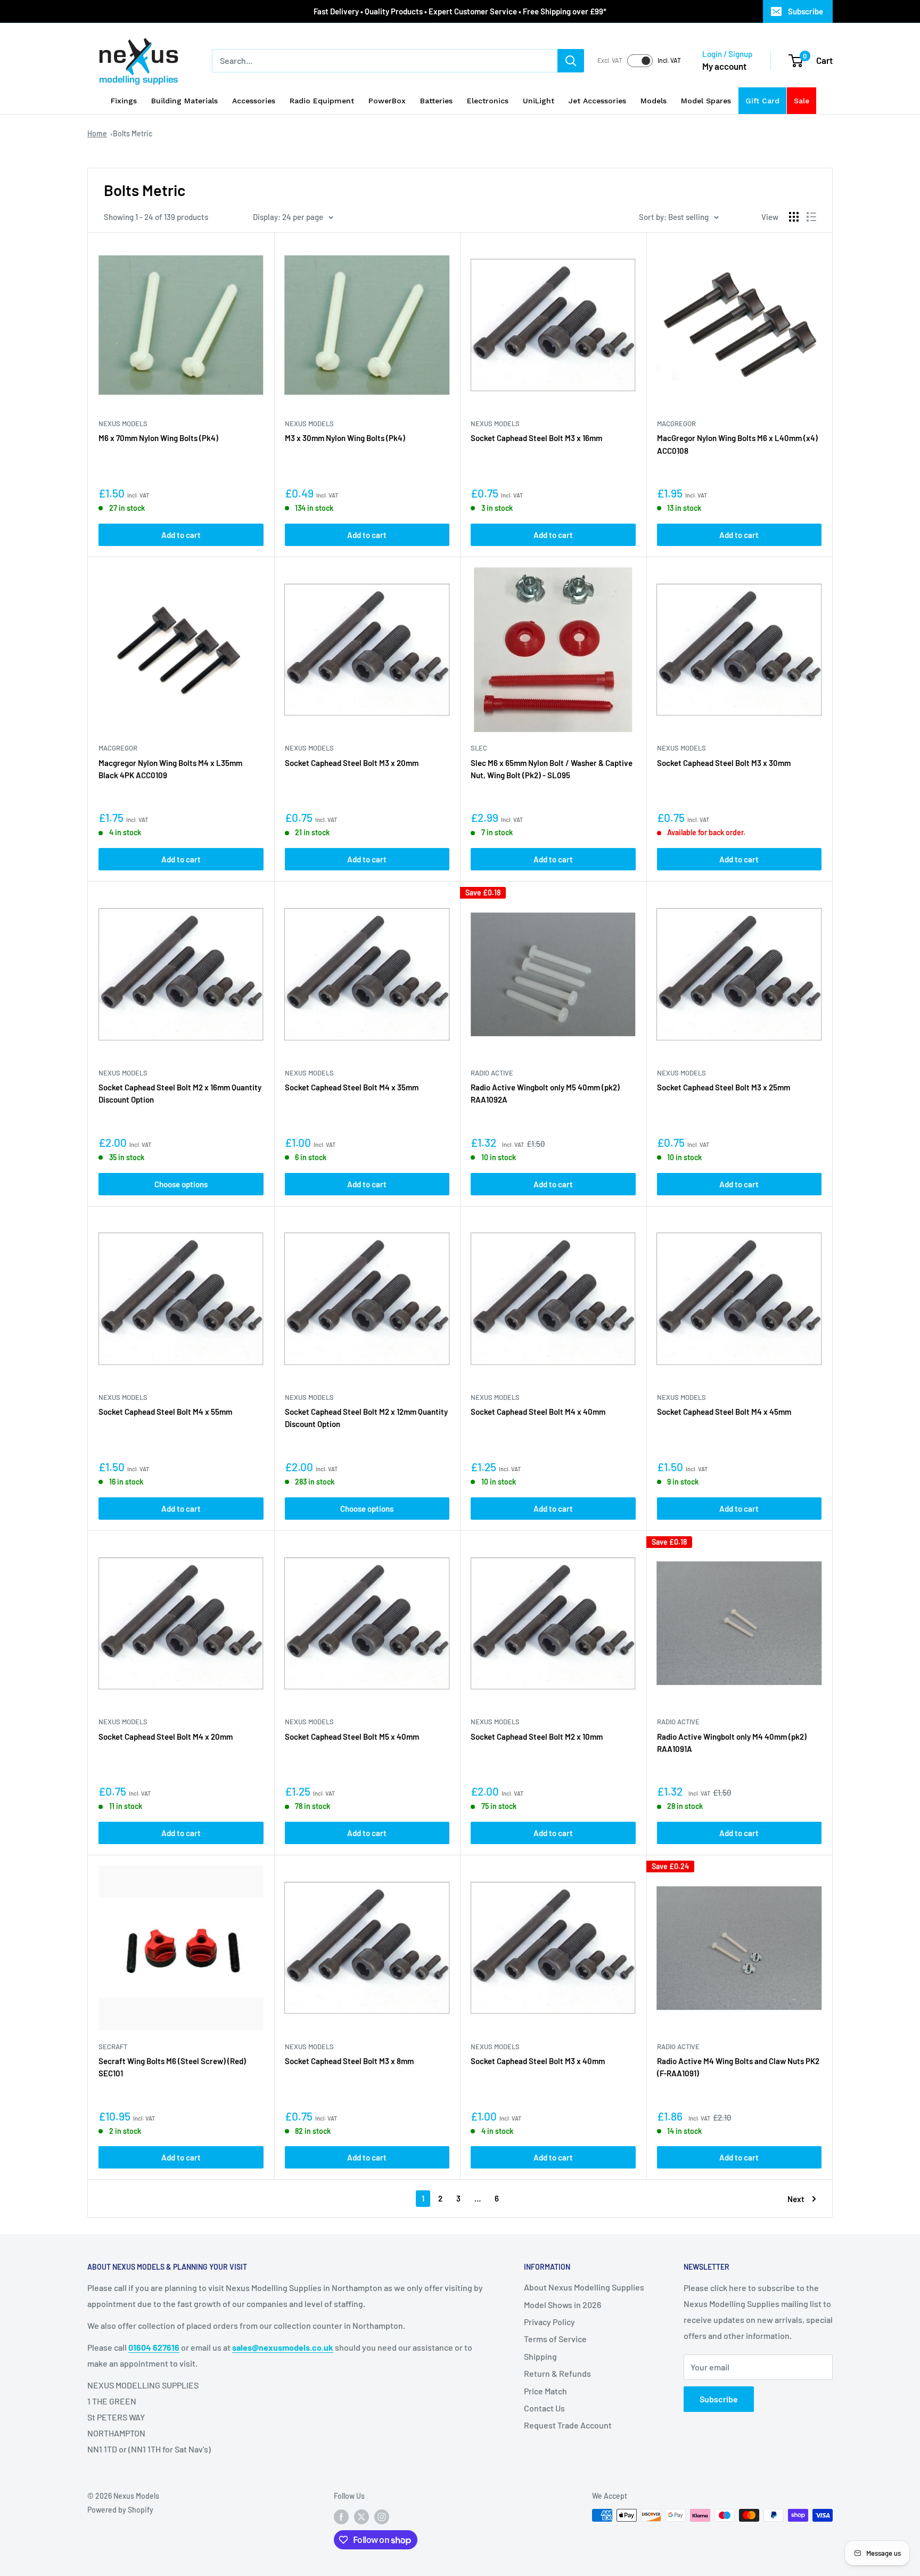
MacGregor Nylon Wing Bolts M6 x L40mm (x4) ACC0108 (737, 444)
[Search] (571, 61)
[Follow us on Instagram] (382, 2516)
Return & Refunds (557, 2373)
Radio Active (492, 1073)
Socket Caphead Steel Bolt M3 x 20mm (352, 763)
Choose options (181, 1184)
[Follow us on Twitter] (362, 2516)
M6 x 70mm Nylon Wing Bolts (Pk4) (158, 438)
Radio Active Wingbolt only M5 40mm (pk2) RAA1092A (545, 1093)
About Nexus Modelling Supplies (584, 2287)
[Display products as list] (811, 217)
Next (796, 2199)
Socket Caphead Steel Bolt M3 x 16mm (536, 438)
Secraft (113, 2047)
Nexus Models (123, 423)
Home (97, 133)
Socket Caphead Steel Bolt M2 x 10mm (537, 1737)
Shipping (540, 2356)
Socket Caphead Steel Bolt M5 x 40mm (352, 1737)
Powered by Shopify (120, 2510)
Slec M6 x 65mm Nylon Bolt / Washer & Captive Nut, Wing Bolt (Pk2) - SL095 (552, 769)
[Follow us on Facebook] (341, 2516)
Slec (479, 748)
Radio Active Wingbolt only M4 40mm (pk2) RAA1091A (732, 1743)
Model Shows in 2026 (562, 2305)
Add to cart (181, 535)
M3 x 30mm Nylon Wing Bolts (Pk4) (345, 438)
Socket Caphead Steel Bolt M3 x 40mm (538, 2061)
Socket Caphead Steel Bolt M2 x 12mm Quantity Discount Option (366, 1418)
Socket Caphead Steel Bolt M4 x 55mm (165, 1412)
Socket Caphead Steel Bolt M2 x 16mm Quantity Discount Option (180, 1093)
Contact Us (544, 2408)
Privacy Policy (549, 2322)
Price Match (545, 2391)
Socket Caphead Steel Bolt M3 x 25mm (724, 1087)
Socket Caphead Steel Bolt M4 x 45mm (724, 1412)
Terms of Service (555, 2339)
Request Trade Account (568, 2425)
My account (724, 66)
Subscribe (806, 11)
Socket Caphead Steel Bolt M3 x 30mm (724, 763)
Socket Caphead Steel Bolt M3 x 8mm (349, 2061)
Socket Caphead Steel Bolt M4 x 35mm (352, 1087)
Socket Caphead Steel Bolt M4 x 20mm (166, 1737)
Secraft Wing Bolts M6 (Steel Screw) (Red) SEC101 (172, 2067)
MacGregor (676, 423)
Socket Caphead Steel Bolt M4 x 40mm (538, 1412)
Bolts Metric (133, 133)
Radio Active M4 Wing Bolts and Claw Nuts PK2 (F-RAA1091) (738, 2067)
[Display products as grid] (794, 217)
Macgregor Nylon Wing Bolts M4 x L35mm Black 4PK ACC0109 (170, 769)
